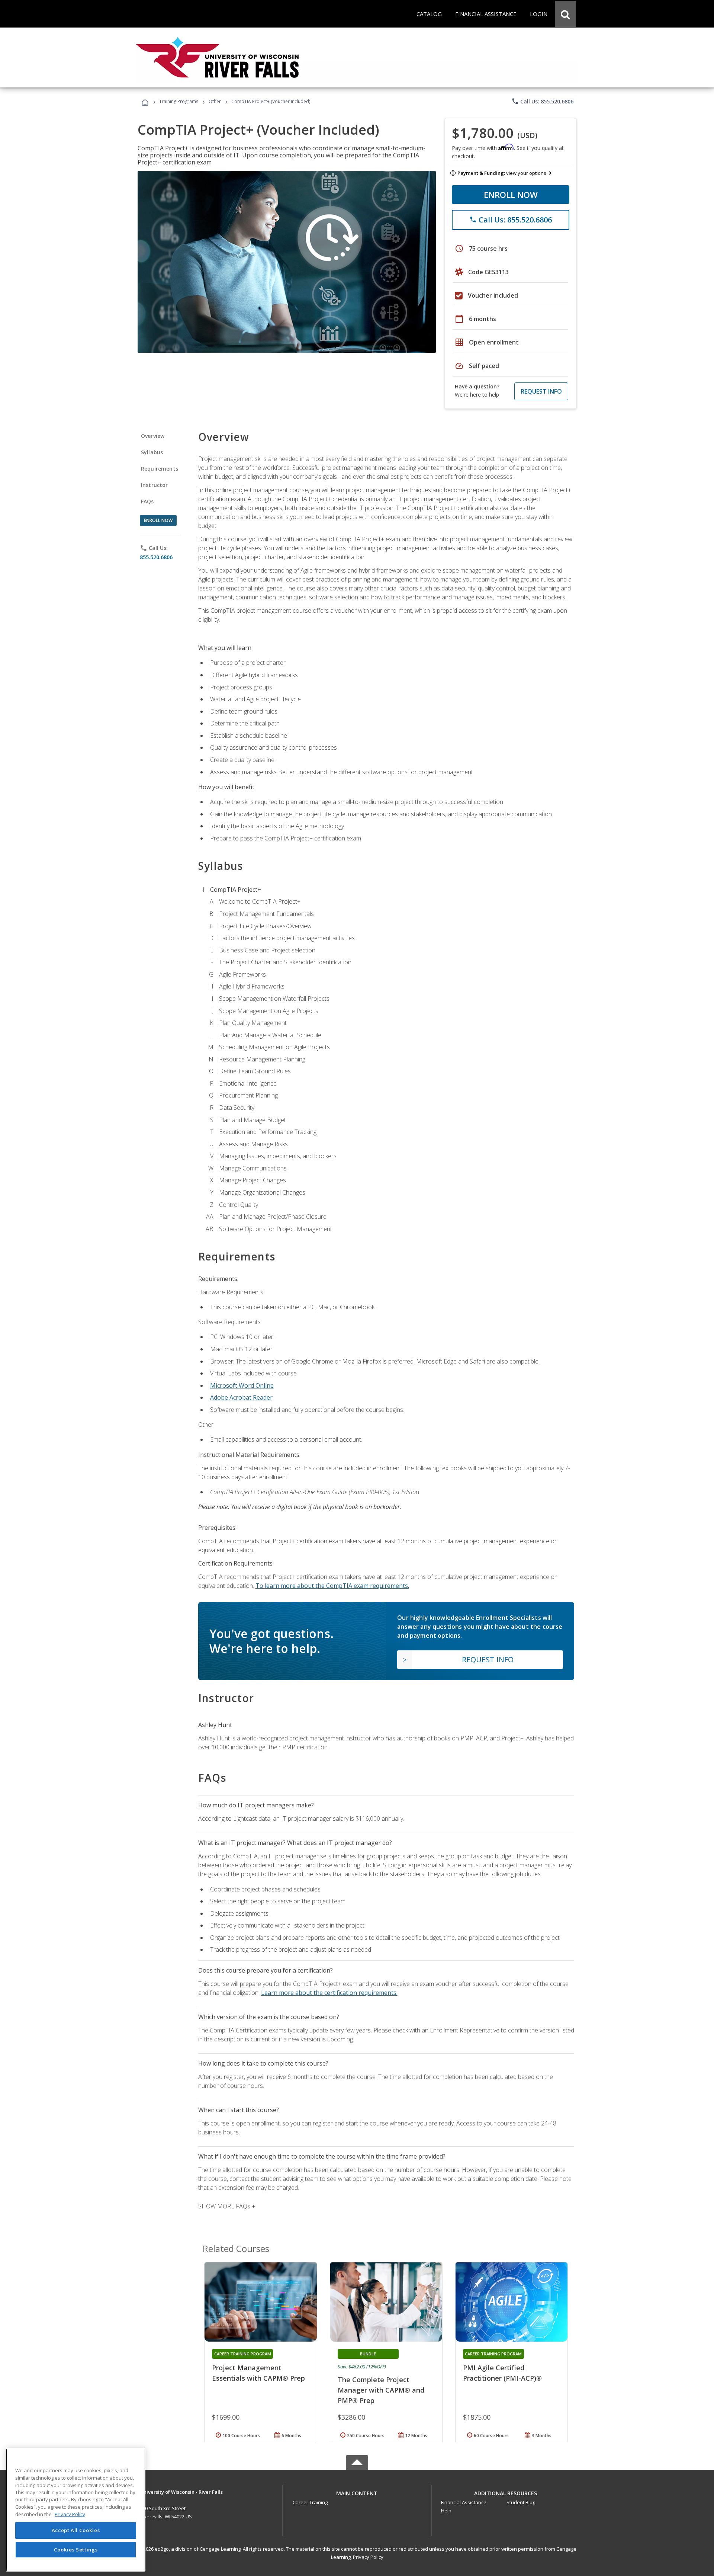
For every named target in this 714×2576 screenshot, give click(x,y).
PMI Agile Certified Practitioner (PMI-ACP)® (502, 2373)
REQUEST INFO (541, 391)
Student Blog (521, 2502)
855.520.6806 (156, 557)
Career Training (310, 2502)
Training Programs (179, 101)
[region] (76, 2510)
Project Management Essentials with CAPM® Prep (258, 2373)
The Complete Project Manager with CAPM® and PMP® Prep (381, 2390)
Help (446, 2511)
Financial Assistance (464, 2502)
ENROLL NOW (511, 195)
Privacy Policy (368, 2557)
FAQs (147, 501)
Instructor (155, 485)
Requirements (160, 469)
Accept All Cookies (76, 2530)
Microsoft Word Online (242, 1385)
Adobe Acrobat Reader (241, 1397)
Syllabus (152, 452)
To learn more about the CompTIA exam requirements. (332, 1586)
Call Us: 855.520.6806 (542, 101)
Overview (153, 436)
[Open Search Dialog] (565, 14)
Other (215, 101)
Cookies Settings (76, 2549)
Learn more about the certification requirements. (329, 1993)
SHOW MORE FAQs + (227, 2206)
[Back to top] (357, 2492)
